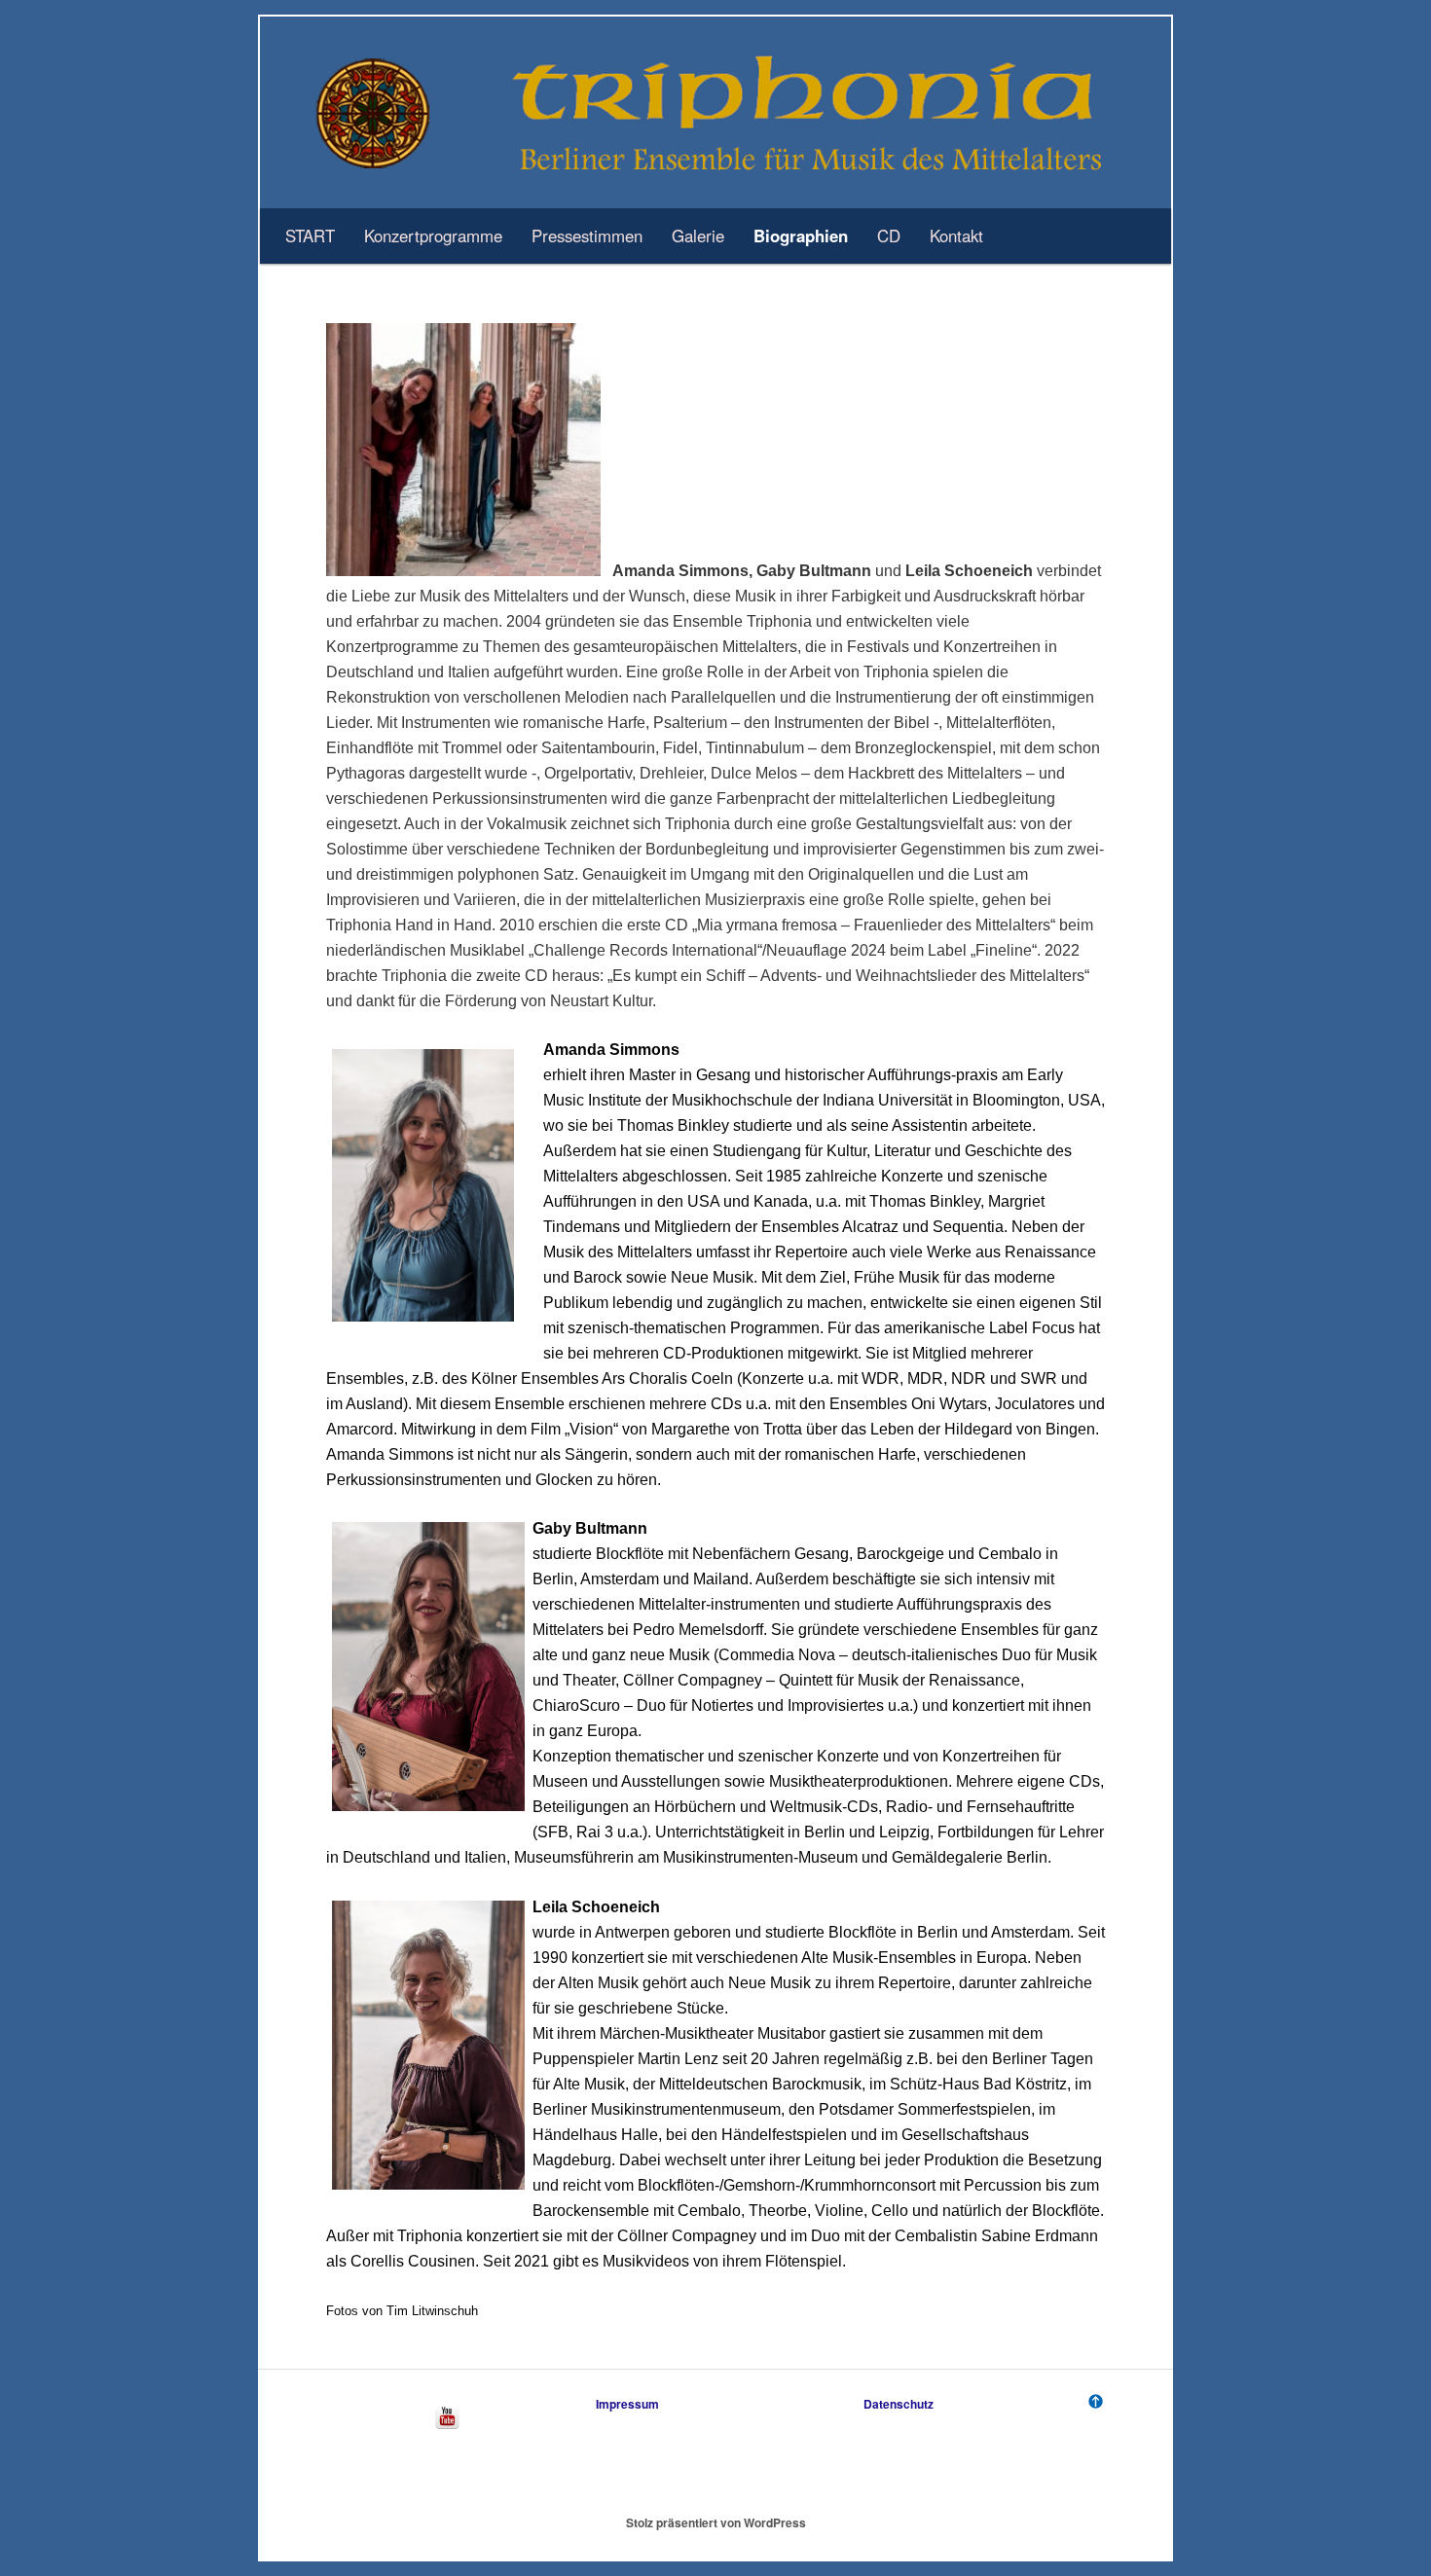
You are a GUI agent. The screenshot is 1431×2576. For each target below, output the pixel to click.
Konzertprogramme (433, 236)
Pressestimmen (587, 236)
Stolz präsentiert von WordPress (716, 2522)
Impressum (627, 2404)
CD (889, 236)
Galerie (698, 236)
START (310, 236)
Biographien (801, 236)
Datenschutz (899, 2404)
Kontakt (956, 236)
